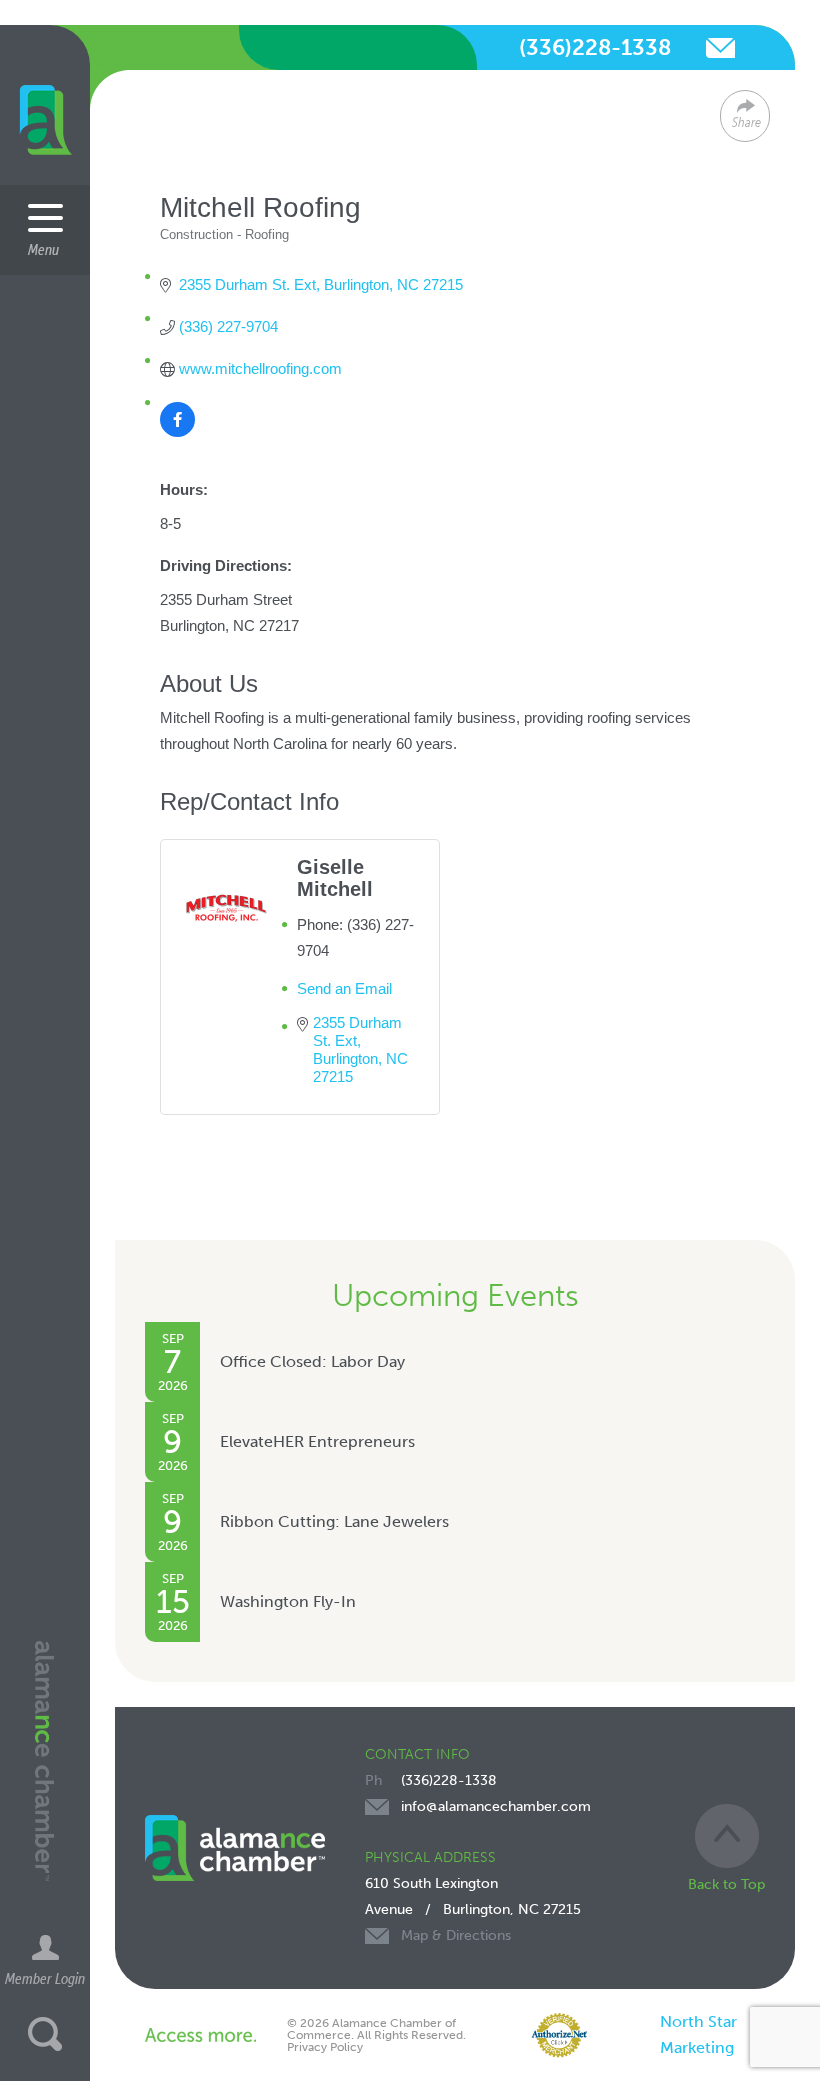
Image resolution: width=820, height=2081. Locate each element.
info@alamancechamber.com (720, 48)
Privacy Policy (325, 2047)
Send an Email (344, 988)
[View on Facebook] (177, 431)
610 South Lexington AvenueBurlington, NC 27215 (473, 1909)
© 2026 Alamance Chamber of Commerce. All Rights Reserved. (376, 2029)
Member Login (45, 1978)
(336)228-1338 (595, 47)
